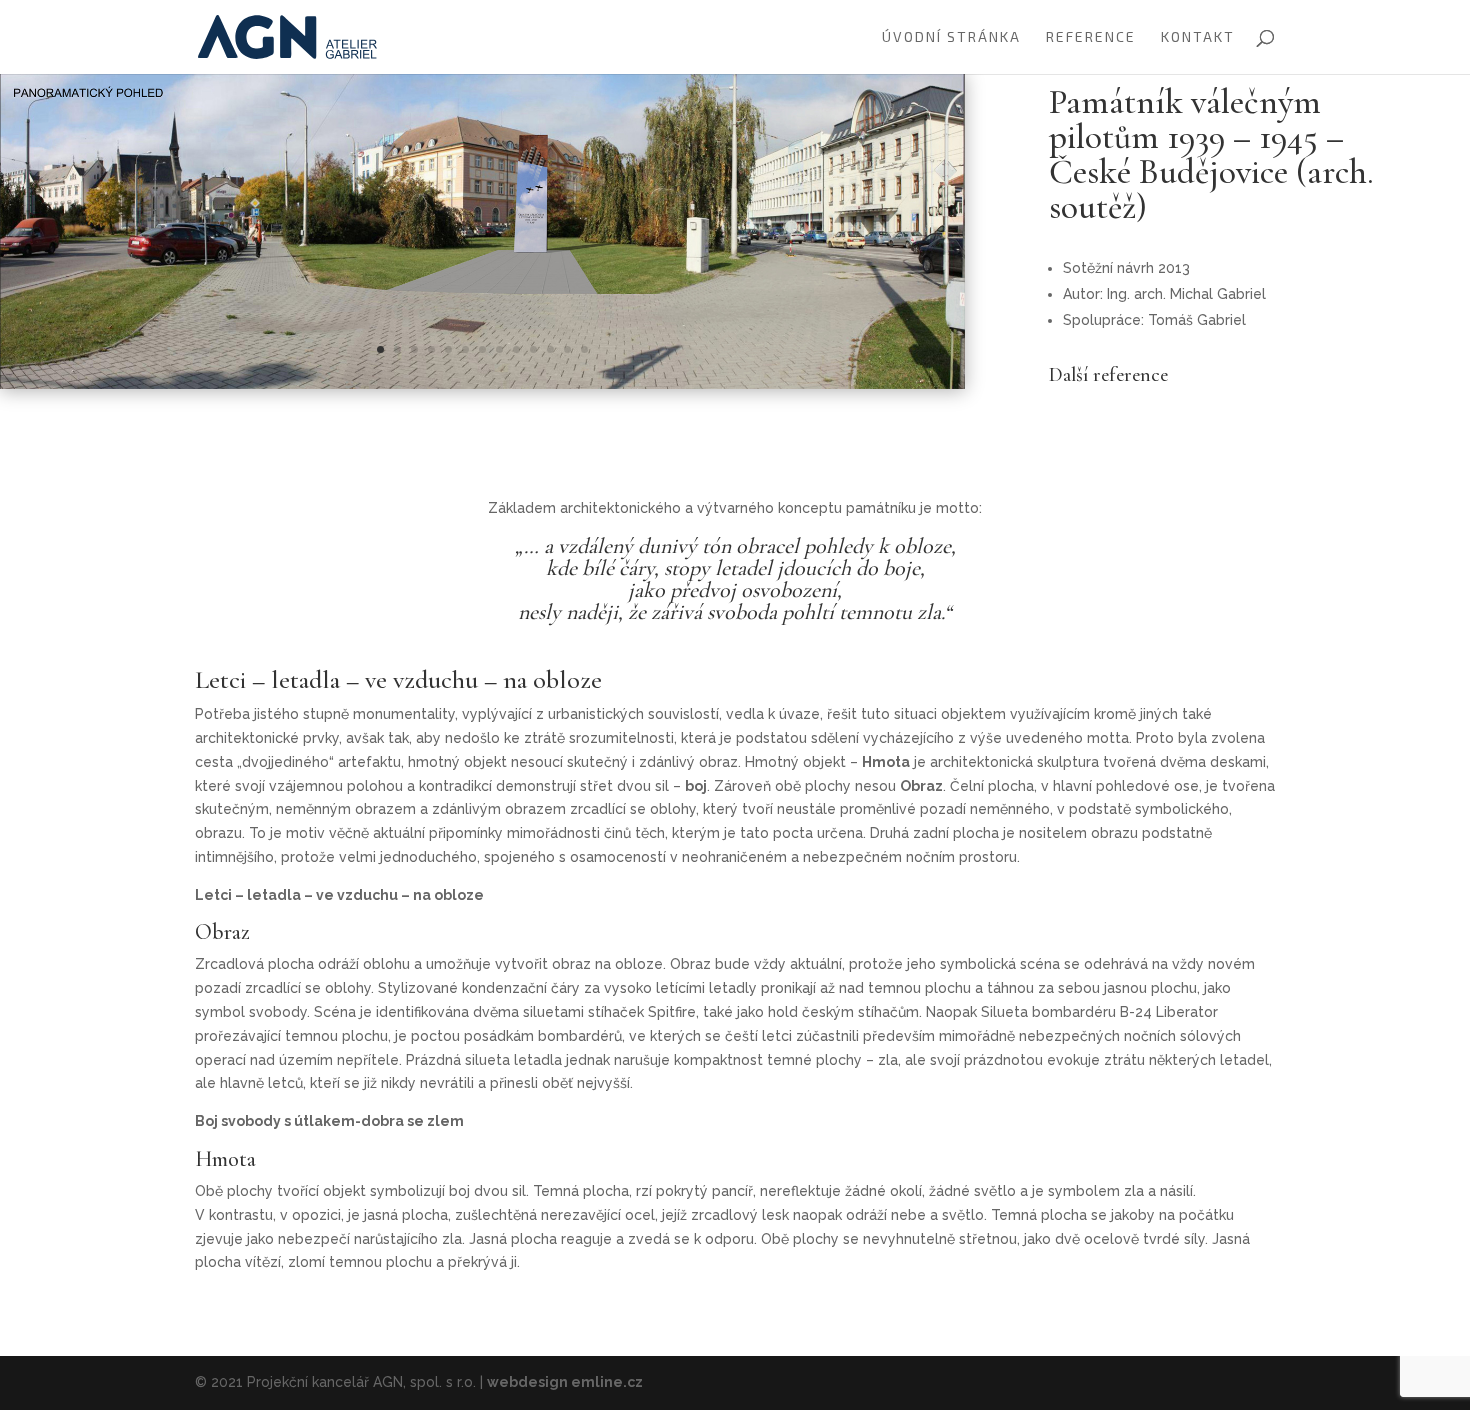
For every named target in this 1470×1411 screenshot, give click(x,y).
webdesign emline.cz (565, 1382)
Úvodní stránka (951, 37)
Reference (1091, 37)
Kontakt (1198, 37)
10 (533, 349)
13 (584, 349)
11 (550, 349)
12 (567, 349)
